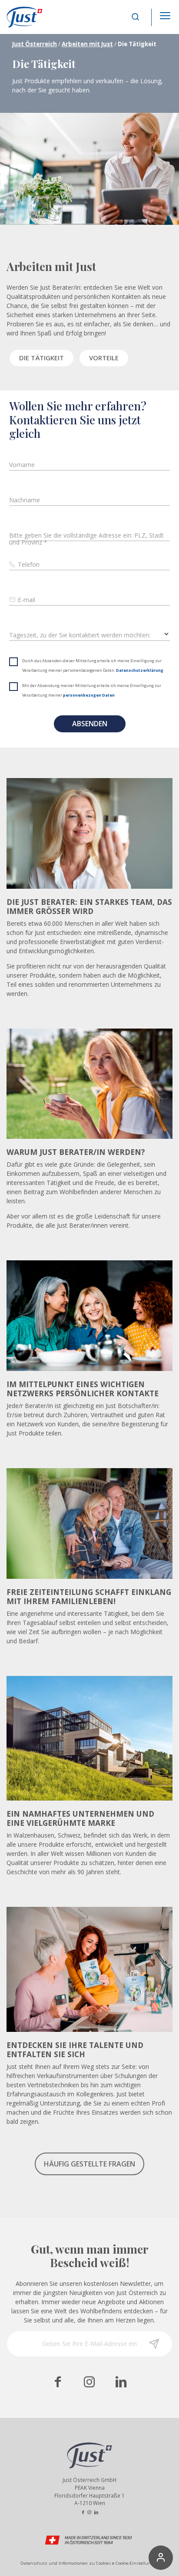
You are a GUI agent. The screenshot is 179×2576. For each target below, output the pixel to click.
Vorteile (104, 358)
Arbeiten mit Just (87, 44)
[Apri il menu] (165, 13)
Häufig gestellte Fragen (89, 2164)
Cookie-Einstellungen (137, 2563)
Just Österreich (35, 44)
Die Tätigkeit (41, 358)
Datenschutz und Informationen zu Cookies (66, 2563)
